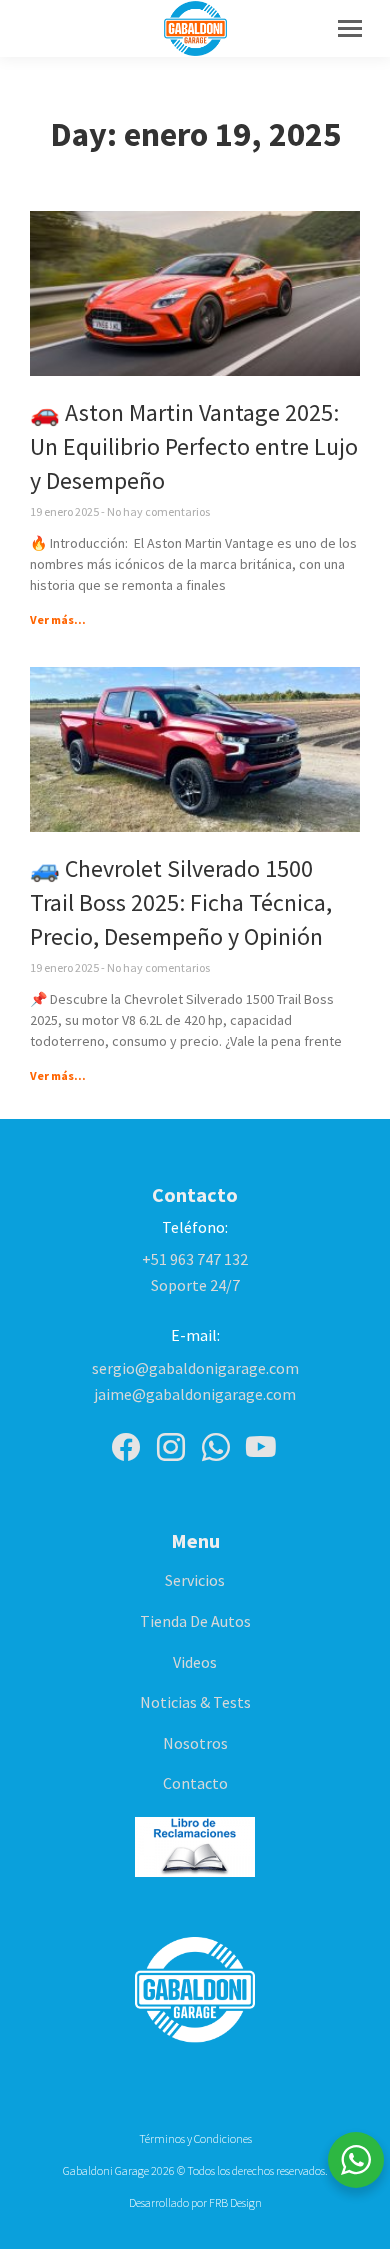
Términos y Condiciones (195, 2138)
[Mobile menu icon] (350, 28)
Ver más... (58, 619)
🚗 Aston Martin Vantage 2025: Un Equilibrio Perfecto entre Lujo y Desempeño (194, 446)
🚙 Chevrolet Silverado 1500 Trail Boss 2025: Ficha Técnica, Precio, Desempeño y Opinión (181, 902)
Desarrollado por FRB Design (195, 2202)
